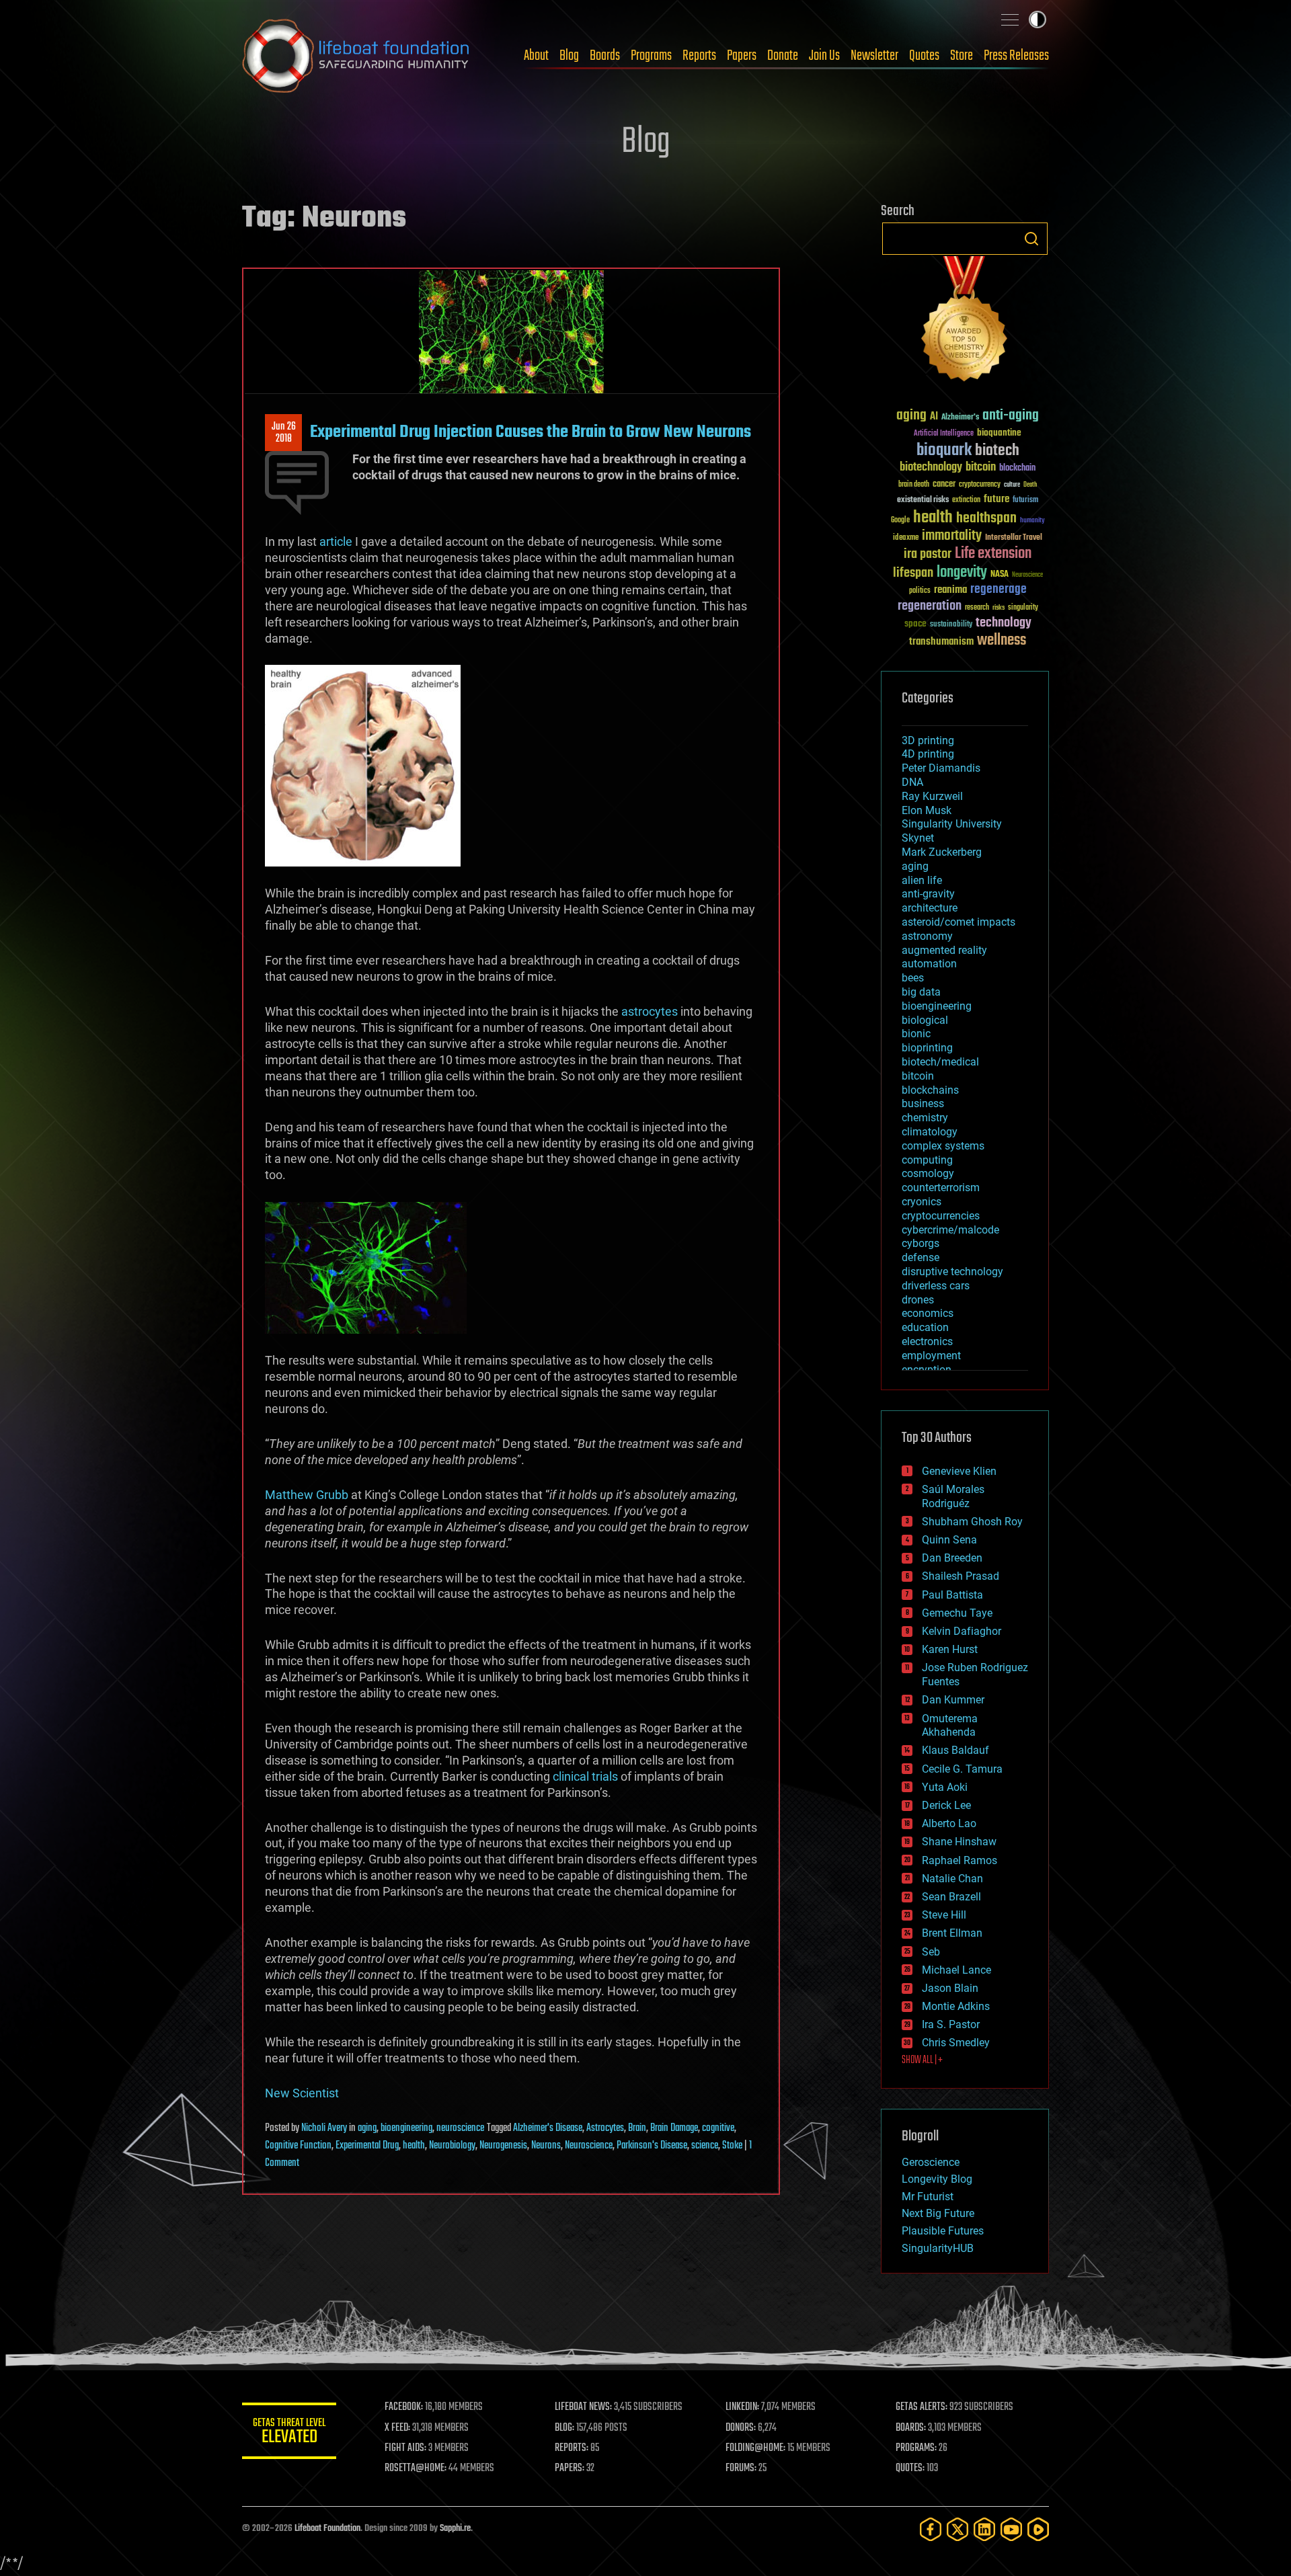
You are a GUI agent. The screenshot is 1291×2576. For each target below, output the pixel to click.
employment (931, 1356)
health (414, 2146)
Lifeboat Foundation (327, 2529)
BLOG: (564, 2428)
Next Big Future (938, 2213)
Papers (742, 56)
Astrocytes (605, 2128)
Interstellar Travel (1014, 538)
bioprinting (927, 1048)
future (996, 499)
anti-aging (1011, 416)
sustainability (951, 625)
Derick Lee (946, 1805)
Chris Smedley (956, 2043)
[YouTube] (1011, 2529)
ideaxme (906, 538)
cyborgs (921, 1243)
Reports (699, 56)
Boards (605, 56)
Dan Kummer (953, 1700)
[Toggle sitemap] (1010, 19)
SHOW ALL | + (922, 2060)
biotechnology (931, 468)
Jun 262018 (284, 433)
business (923, 1103)
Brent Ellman (952, 1933)
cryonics (922, 1202)
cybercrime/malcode (950, 1230)
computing (927, 1160)
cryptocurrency (980, 485)
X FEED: (397, 2428)
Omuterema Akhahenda (950, 1726)
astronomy (927, 936)
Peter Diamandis (941, 768)
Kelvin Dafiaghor (962, 1631)
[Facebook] (931, 2529)
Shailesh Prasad (961, 1576)
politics (920, 591)
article (336, 541)
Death (1030, 485)
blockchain (1017, 469)
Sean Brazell (951, 1897)
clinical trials (585, 1776)
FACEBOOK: (404, 2407)
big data (921, 992)
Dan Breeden (952, 1558)
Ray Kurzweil (932, 796)
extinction (966, 500)
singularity (1023, 608)
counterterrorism (941, 1188)
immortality (952, 536)
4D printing (928, 754)
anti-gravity (928, 894)
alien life (922, 880)
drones (918, 1300)
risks (999, 608)
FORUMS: (741, 2468)
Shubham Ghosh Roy (972, 1522)
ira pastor (928, 554)
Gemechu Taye (957, 1613)
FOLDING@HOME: (755, 2448)
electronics (927, 1341)
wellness (1002, 641)
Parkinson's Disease (652, 2146)
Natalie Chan (952, 1879)
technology (1004, 623)
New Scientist (302, 2093)
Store (962, 56)
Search (1031, 239)
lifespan (913, 573)
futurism (1025, 501)
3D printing (928, 740)
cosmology (928, 1173)
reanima (950, 590)
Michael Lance (956, 1970)
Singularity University (952, 824)
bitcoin (981, 468)
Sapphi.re (455, 2529)
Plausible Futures (943, 2231)
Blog (569, 56)
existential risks (923, 500)
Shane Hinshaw (959, 1842)
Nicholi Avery (324, 2128)
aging (367, 2128)
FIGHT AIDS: (405, 2448)
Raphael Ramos (960, 1860)
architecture (930, 908)
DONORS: (741, 2428)
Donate (783, 56)
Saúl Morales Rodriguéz (953, 1496)
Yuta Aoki (945, 1787)
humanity (1032, 521)
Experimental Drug (367, 2146)
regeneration (930, 606)
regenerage (999, 590)
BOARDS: (911, 2428)
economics (928, 1313)
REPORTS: (572, 2448)
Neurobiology (452, 2146)
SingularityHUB (938, 2248)
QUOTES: (910, 2468)
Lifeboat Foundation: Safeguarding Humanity (356, 56)
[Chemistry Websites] (965, 322)
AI (934, 417)
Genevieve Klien (959, 1471)
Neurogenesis (503, 2146)
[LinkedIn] (984, 2529)
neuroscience (460, 2128)
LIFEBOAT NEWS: (583, 2407)
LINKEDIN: (742, 2407)
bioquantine (999, 433)
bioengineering (406, 2128)
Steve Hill (944, 1915)
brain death (914, 485)
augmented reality (944, 950)
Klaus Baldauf (955, 1750)
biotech (997, 451)
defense (921, 1257)
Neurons (546, 2146)
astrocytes (650, 1011)
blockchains (930, 1090)
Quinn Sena (949, 1540)
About (536, 56)
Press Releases (1016, 56)
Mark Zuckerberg (942, 852)
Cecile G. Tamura (962, 1769)
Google (900, 521)
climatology (930, 1132)
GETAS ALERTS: (922, 2407)
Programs (651, 56)
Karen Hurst (950, 1649)
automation (929, 964)
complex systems (943, 1146)
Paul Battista (952, 1595)
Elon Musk (927, 810)
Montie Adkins (956, 2006)
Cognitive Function (298, 2146)
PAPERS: (570, 2468)
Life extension (993, 554)
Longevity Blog (937, 2179)
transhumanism (941, 642)
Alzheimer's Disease (548, 2128)
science (705, 2146)
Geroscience (931, 2162)
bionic (916, 1034)
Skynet (918, 838)
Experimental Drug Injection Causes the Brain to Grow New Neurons (531, 432)
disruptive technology (952, 1272)
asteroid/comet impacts (959, 922)
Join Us (824, 56)
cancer (944, 485)
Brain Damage (674, 2128)
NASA (1000, 575)
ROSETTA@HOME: (416, 2468)
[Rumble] (1038, 2529)
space (915, 623)
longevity (962, 573)
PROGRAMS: (916, 2448)
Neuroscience (589, 2146)
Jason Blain (950, 1988)
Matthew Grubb (307, 1495)
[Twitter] (957, 2529)
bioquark (944, 451)
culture (1012, 485)
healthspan (986, 519)
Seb (931, 1952)
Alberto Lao (949, 1823)
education (925, 1327)
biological (925, 1020)
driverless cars (936, 1286)
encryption (927, 1370)
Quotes (924, 56)
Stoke (732, 2146)
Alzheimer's (960, 418)
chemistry (925, 1118)
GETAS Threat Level (289, 2433)
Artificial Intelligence (944, 434)
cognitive (718, 2128)
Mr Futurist (928, 2197)
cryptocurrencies (941, 1216)
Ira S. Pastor (951, 2024)
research (977, 608)
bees (913, 978)
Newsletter (874, 56)
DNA (912, 782)
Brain (637, 2128)
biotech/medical (940, 1062)
